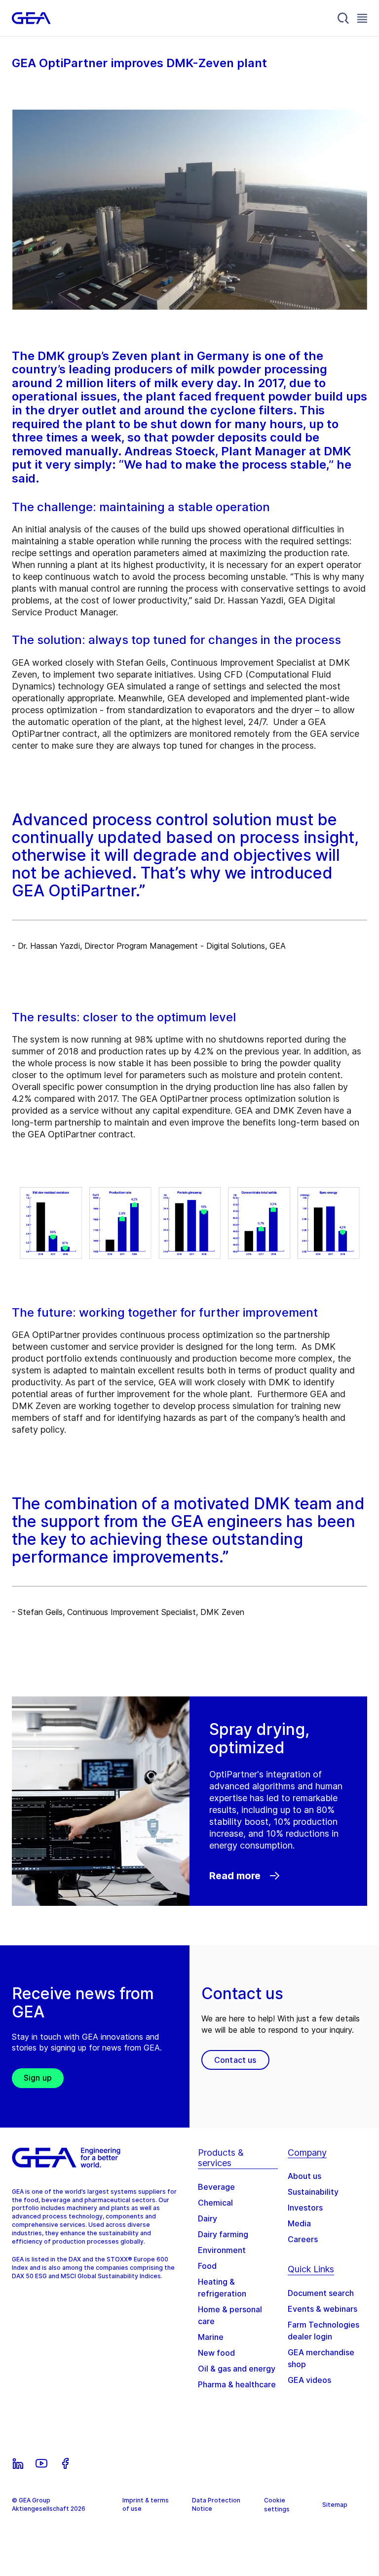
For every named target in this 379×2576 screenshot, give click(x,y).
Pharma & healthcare (237, 2384)
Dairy (208, 2218)
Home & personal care (230, 2315)
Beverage (216, 2187)
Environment (222, 2250)
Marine (211, 2337)
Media (299, 2223)
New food (216, 2353)
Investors (305, 2208)
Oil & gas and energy (237, 2369)
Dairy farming (223, 2234)
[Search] (343, 18)
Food (207, 2266)
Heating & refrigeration (222, 2288)
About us (304, 2176)
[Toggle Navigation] (362, 18)
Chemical (215, 2203)
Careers (303, 2239)
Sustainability (313, 2192)
